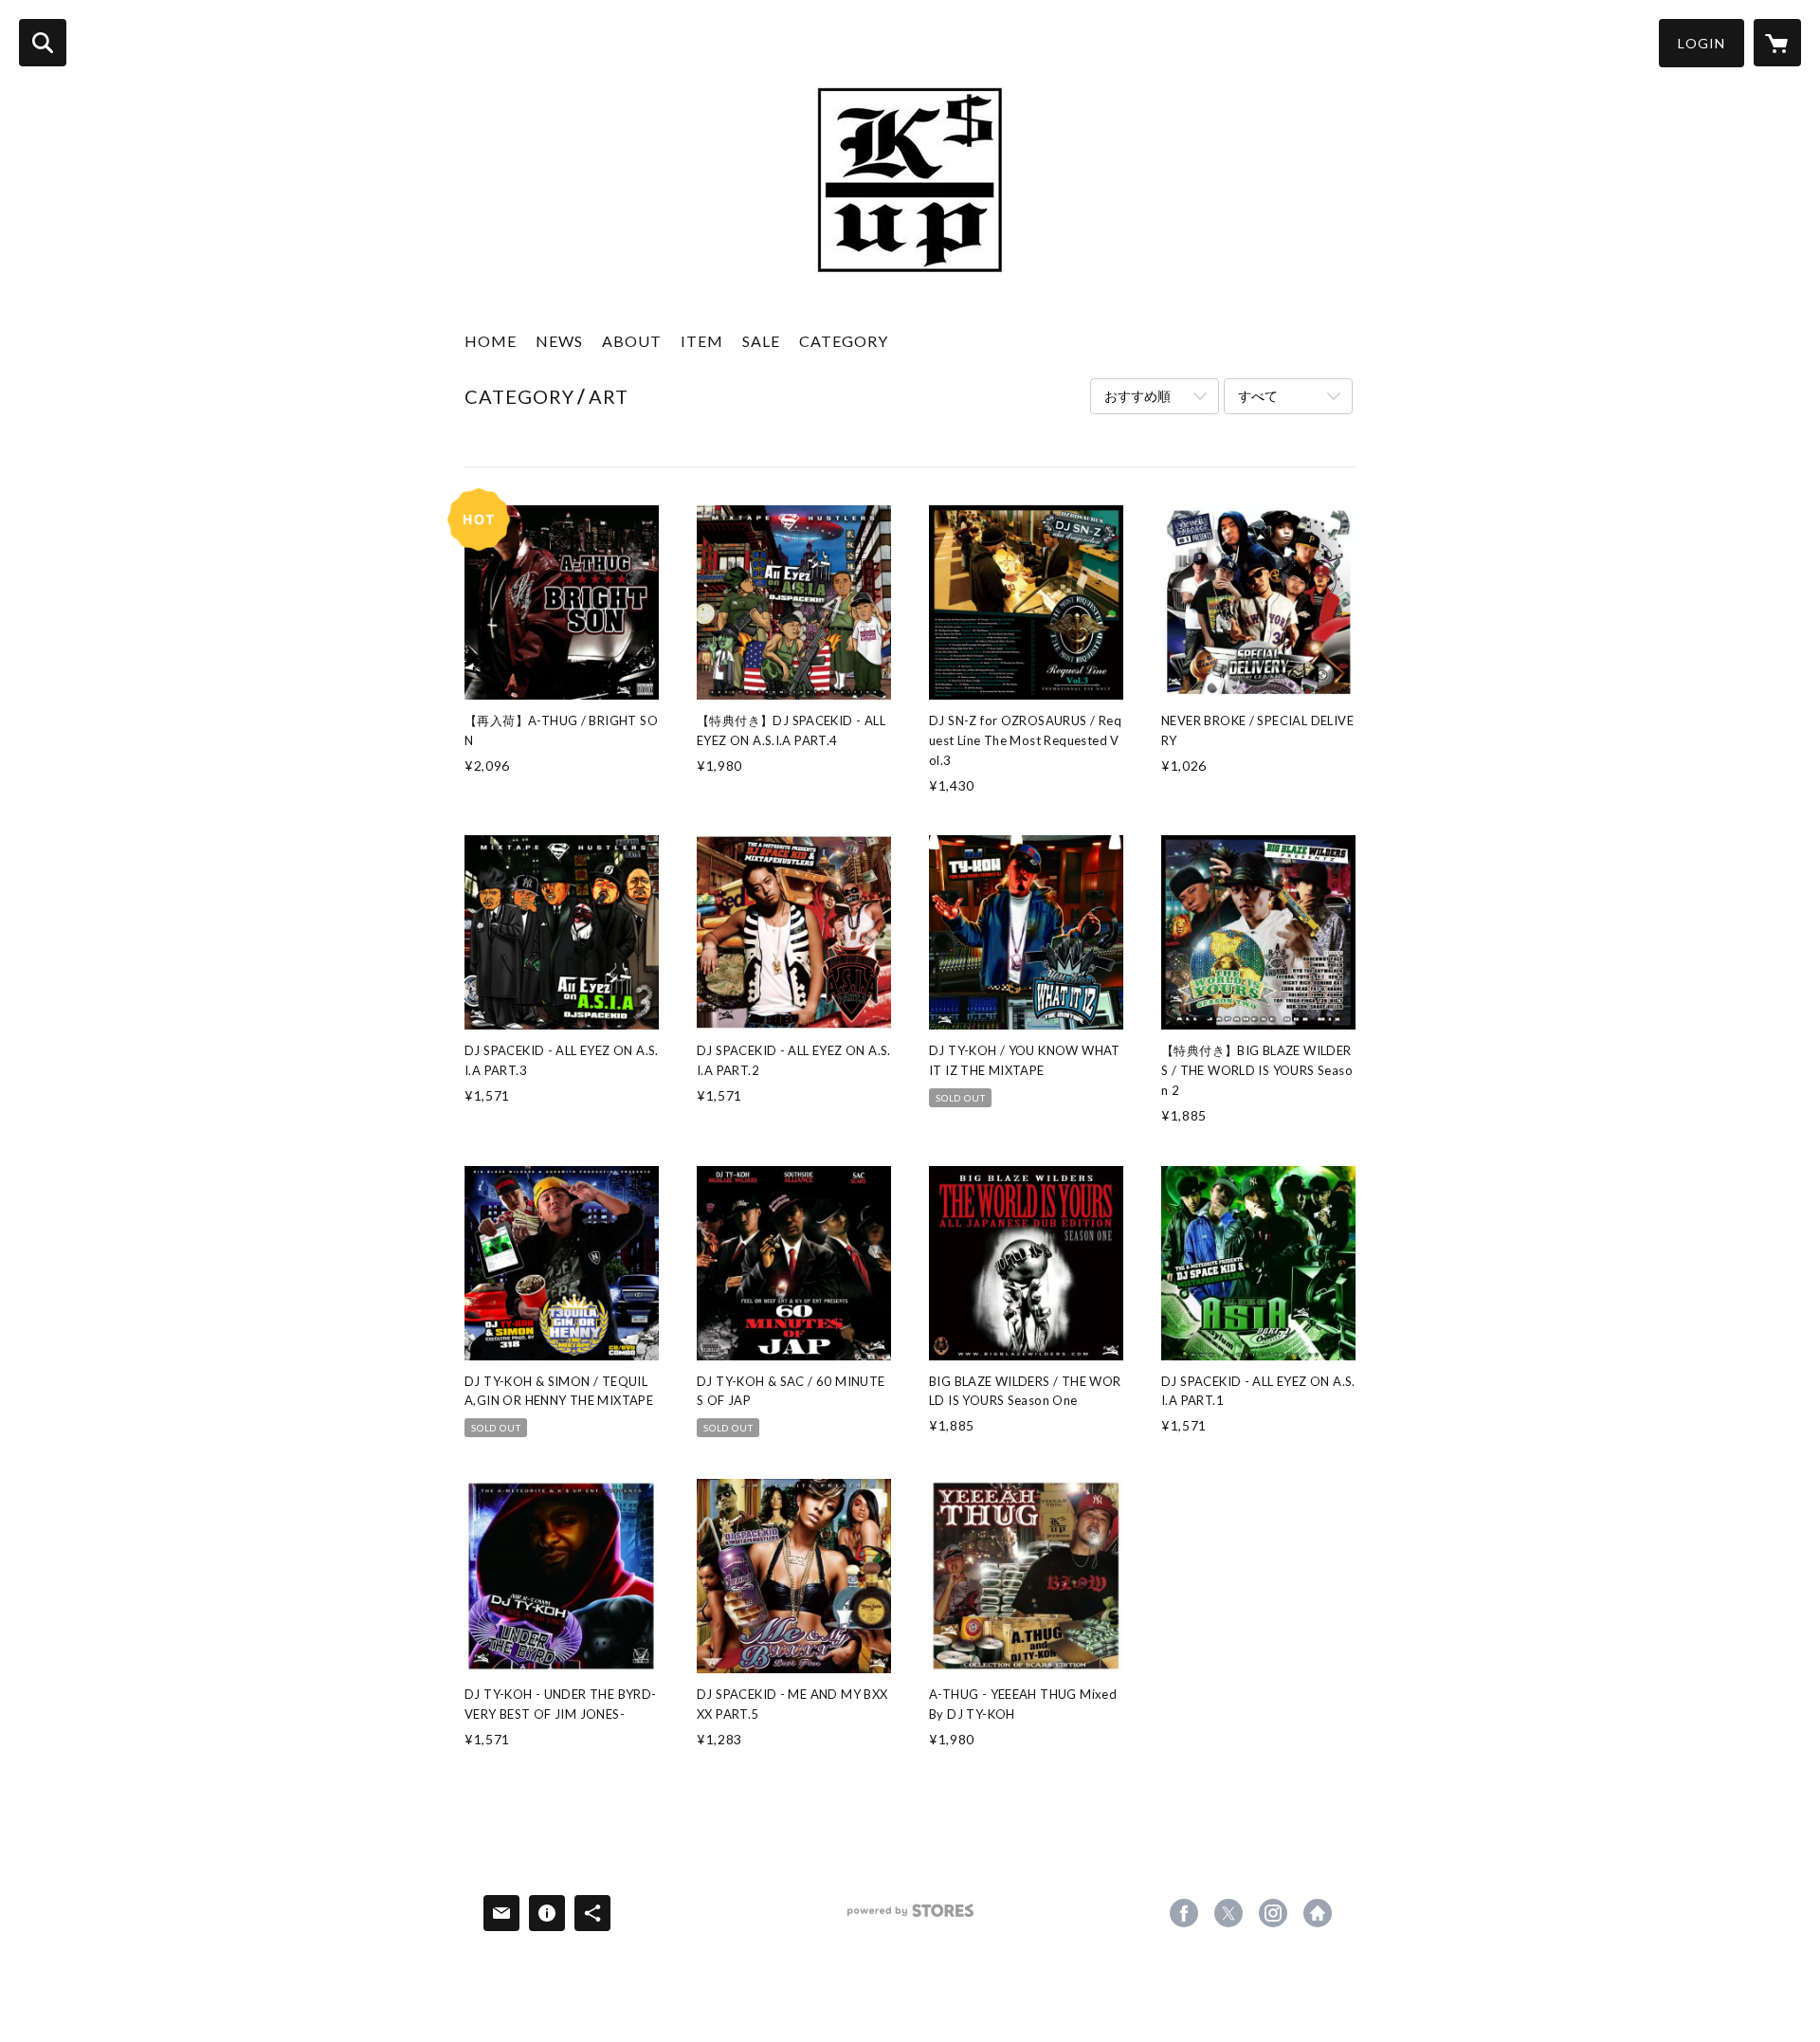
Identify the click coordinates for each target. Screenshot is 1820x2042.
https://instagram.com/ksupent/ (1273, 1913)
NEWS (559, 341)
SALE (761, 341)
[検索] (43, 43)
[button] (1702, 43)
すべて (1258, 396)
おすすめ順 (1137, 396)
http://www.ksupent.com (1318, 1913)
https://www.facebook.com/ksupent (1184, 1913)
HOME (491, 341)
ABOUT (632, 341)
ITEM (702, 341)
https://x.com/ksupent (1228, 1913)
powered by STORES (910, 1917)
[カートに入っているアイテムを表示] (1777, 43)
